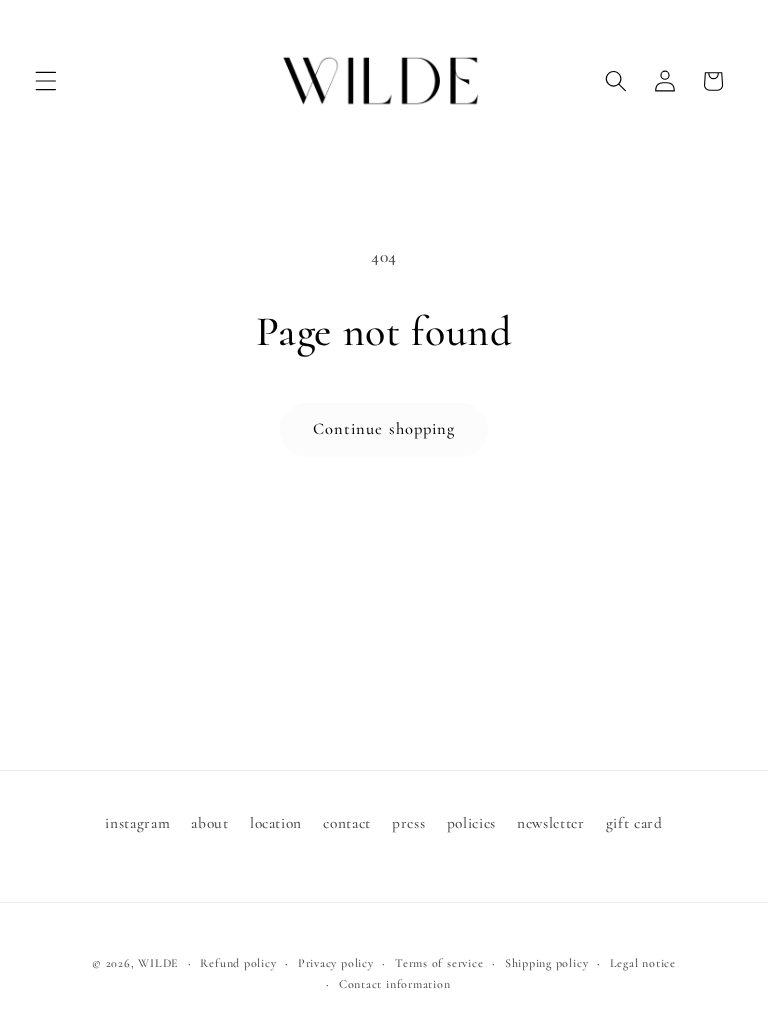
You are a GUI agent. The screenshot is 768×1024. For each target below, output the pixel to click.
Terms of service (439, 963)
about (209, 823)
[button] (46, 81)
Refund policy (238, 963)
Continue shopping (384, 429)
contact (347, 823)
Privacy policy (336, 963)
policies (471, 823)
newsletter (551, 823)
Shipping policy (547, 963)
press (408, 823)
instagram (137, 823)
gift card (634, 823)
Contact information (395, 984)
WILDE (158, 963)
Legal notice (643, 963)
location (276, 823)
